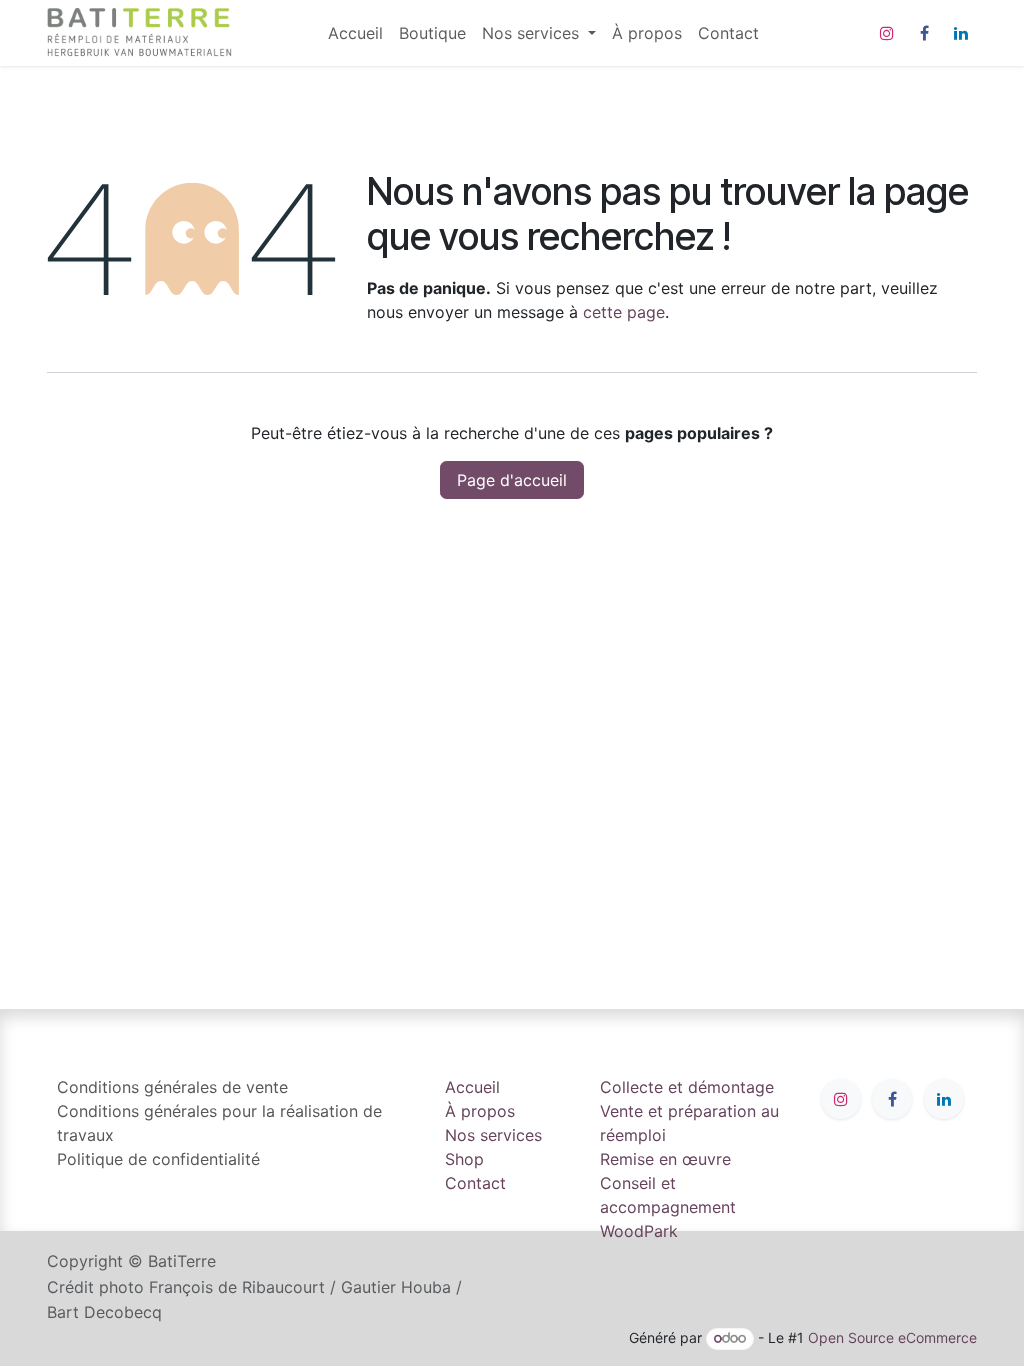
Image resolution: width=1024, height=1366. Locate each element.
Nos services (493, 1135)
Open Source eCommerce (892, 1337)
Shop (464, 1159)
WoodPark (639, 1231)
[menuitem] (355, 33)
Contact (475, 1183)
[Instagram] (887, 33)
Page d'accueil (512, 480)
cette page (624, 312)
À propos (480, 1111)
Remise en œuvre (665, 1159)
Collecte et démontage (687, 1087)
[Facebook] (924, 33)
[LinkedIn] (961, 33)
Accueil (472, 1087)
